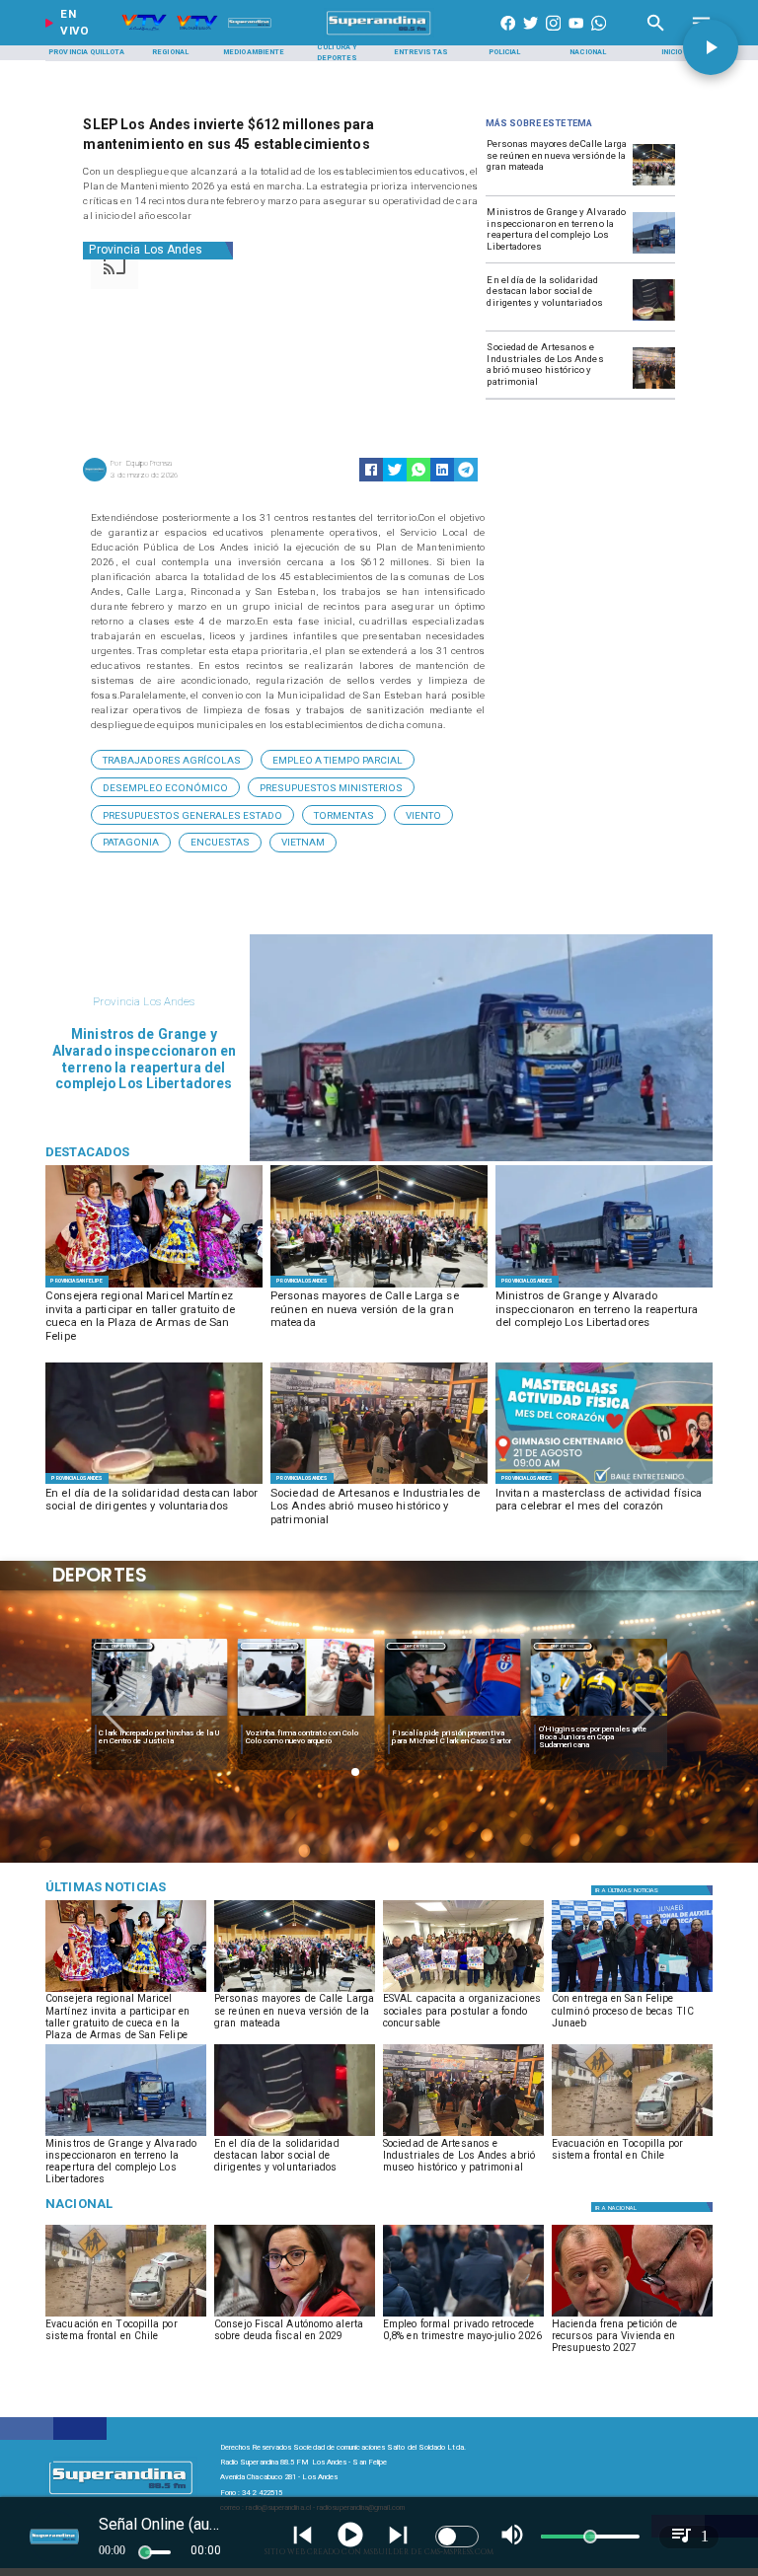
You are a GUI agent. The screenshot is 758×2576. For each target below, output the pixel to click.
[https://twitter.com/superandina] (531, 35)
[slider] (145, 2552)
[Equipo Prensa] (95, 480)
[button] (172, 760)
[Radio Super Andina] (656, 35)
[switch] (457, 2537)
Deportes (123, 1646)
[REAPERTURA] (653, 253)
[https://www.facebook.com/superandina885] (508, 35)
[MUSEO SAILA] (653, 388)
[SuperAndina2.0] (379, 35)
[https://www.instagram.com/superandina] (553, 35)
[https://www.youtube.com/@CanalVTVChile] (576, 35)
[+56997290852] (599, 35)
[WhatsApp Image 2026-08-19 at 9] (154, 1287)
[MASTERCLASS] (604, 1483)
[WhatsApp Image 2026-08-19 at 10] (653, 184)
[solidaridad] (653, 320)
